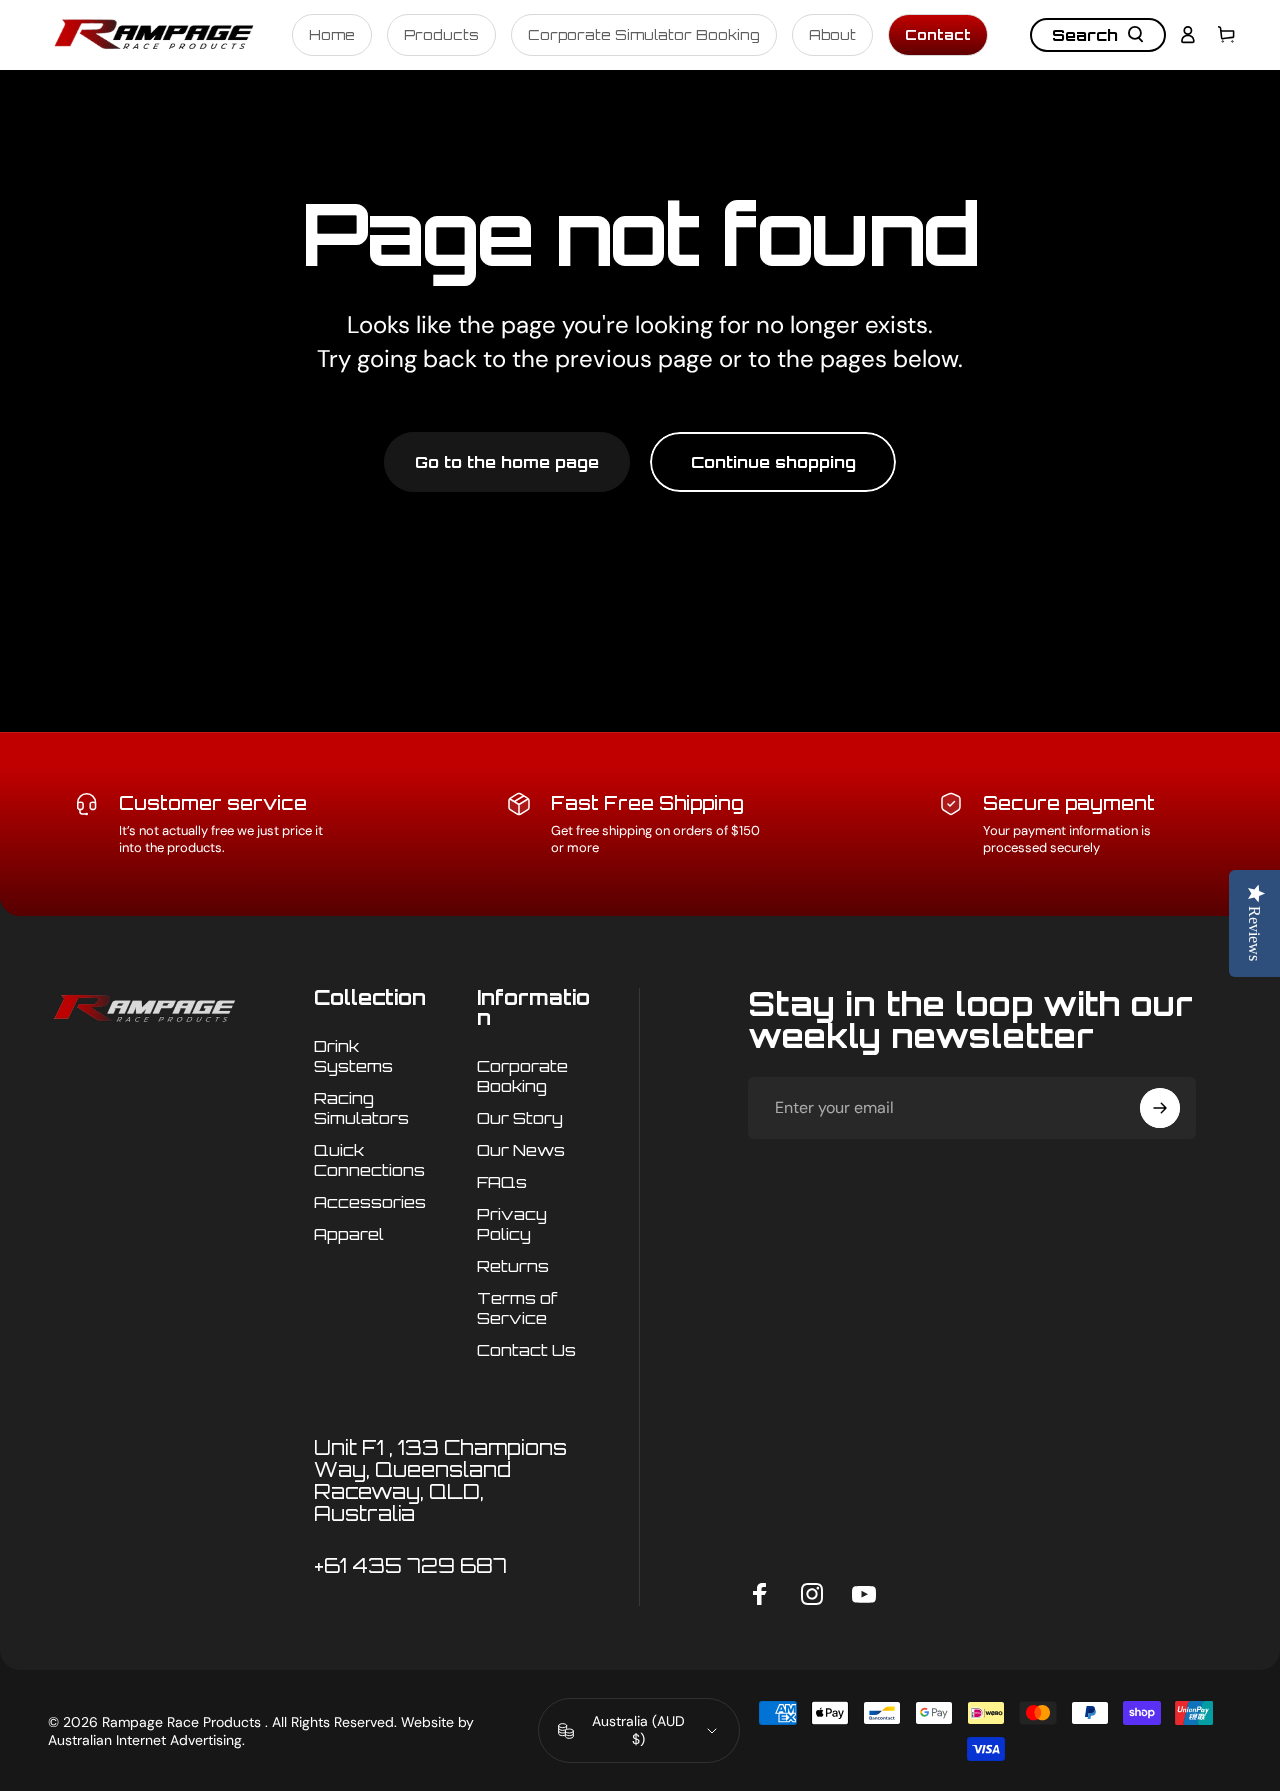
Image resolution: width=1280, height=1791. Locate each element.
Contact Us (526, 1351)
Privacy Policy (512, 1224)
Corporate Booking (522, 1076)
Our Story (520, 1118)
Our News (521, 1150)
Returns (513, 1266)
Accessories (370, 1202)
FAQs (502, 1182)
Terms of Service (517, 1308)
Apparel (349, 1234)
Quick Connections (369, 1160)
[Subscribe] (1160, 1108)
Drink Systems (353, 1056)
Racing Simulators (361, 1108)
